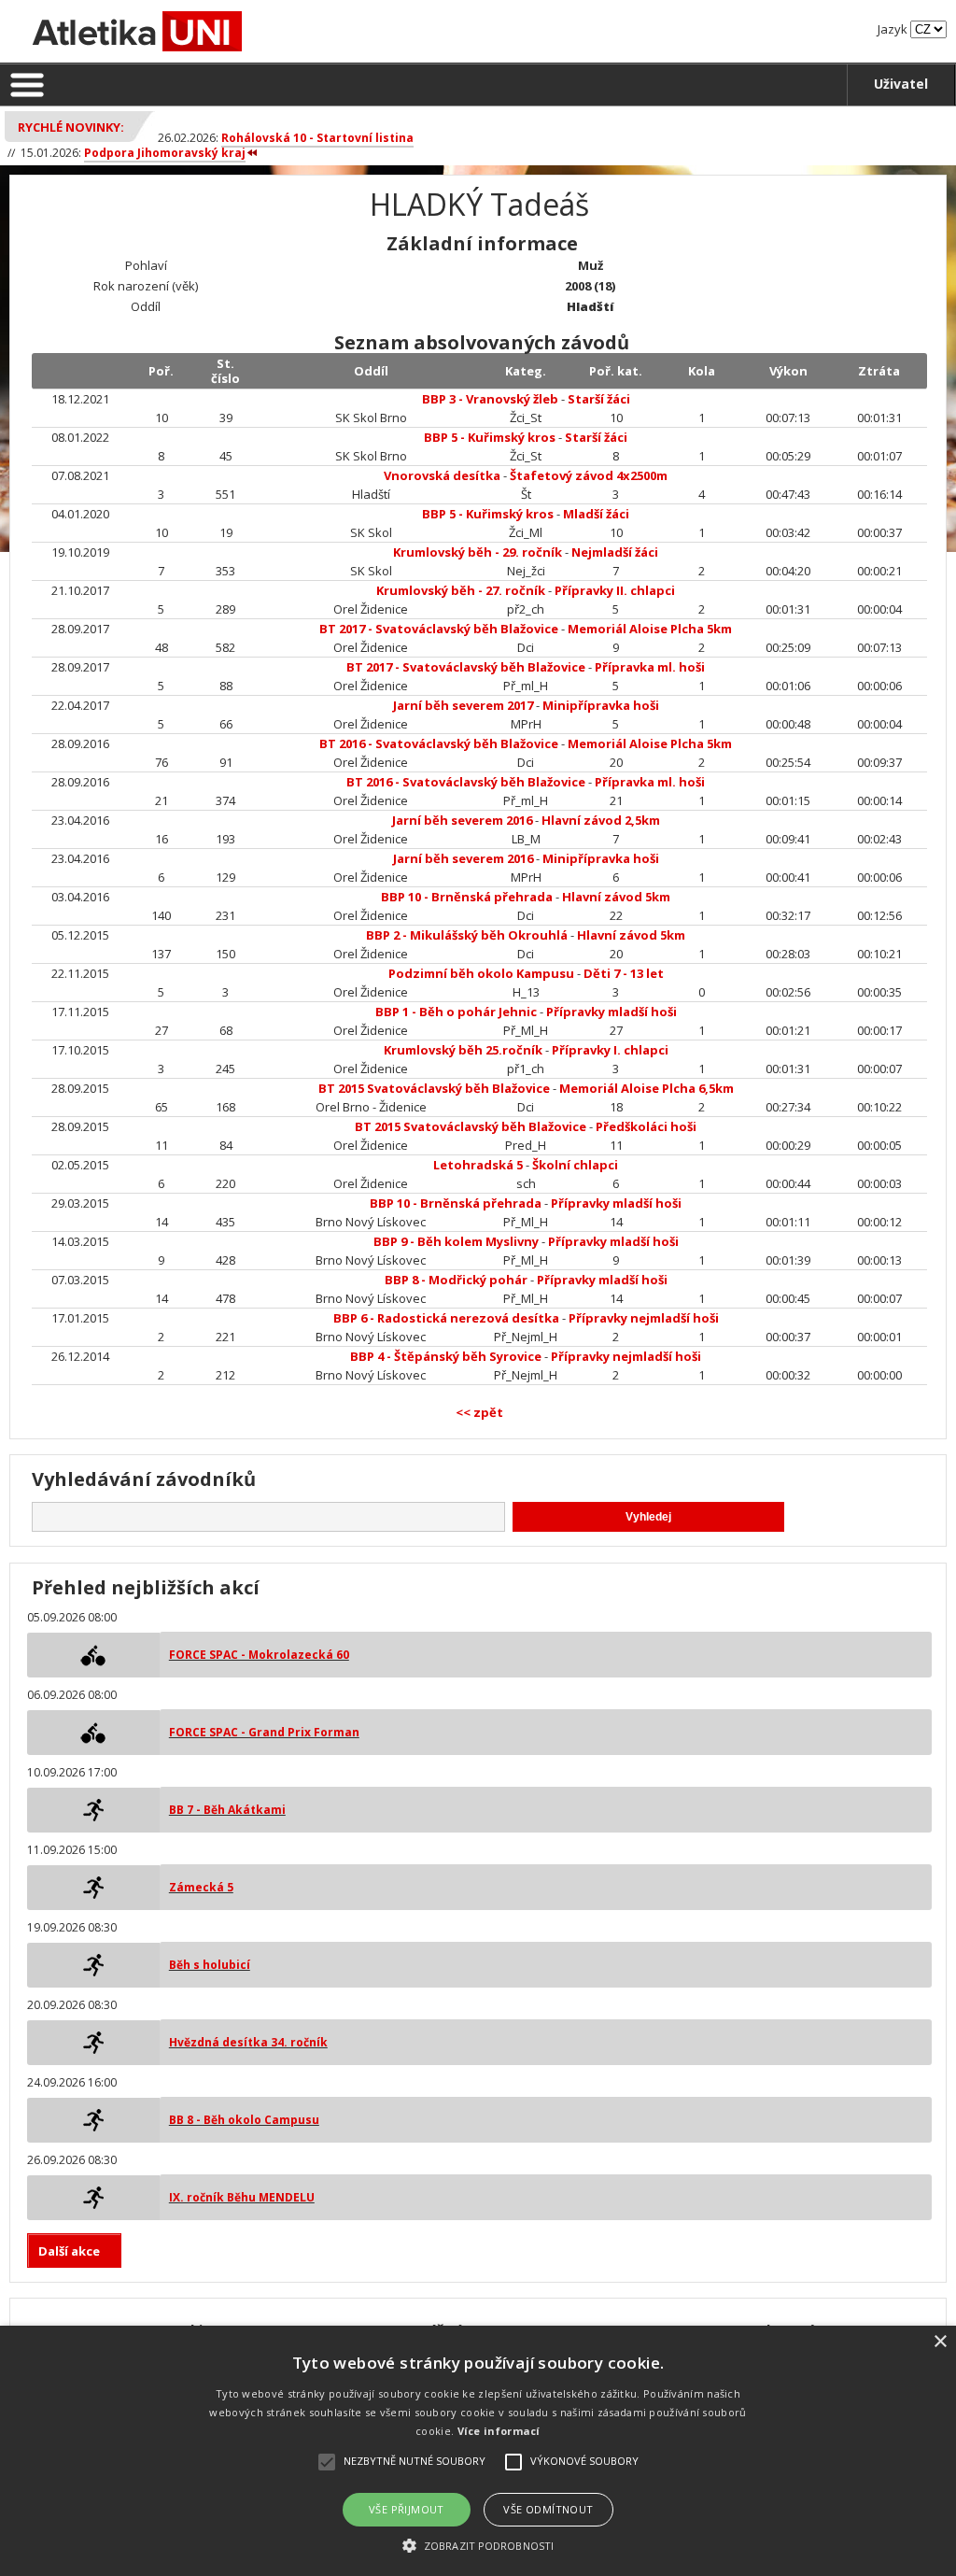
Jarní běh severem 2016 (462, 820)
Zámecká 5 (201, 1887)
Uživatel (901, 84)
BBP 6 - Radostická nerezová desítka (446, 1318)
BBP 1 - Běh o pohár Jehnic (456, 1012)
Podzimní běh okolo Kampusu (481, 973)
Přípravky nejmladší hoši (644, 1318)
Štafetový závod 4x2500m (589, 475)
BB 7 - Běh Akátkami (227, 1810)
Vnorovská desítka (442, 475)
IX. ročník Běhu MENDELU (242, 2197)
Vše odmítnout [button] (548, 2509)
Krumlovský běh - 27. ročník (461, 590)
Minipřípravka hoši (601, 705)
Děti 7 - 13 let (624, 973)
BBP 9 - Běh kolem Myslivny (456, 1241)
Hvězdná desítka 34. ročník (248, 2042)
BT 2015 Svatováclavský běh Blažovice (434, 1088)
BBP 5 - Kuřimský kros (490, 437)
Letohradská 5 (478, 1165)
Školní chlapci (575, 1165)
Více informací (499, 2431)
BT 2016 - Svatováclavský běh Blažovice (439, 743)
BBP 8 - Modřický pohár (456, 1280)
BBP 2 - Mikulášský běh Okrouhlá (467, 935)
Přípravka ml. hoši (650, 667)
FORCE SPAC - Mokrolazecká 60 (259, 1655)
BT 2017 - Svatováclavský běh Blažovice (439, 629)
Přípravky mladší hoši (612, 1012)
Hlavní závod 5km (616, 897)
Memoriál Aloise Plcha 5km (650, 629)
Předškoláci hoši (646, 1126)
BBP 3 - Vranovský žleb (490, 399)
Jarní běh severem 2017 (463, 705)
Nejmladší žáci (615, 552)
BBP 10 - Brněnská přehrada (467, 897)
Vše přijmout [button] (407, 2509)
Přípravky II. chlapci (615, 590)
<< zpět (479, 1412)
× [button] (940, 2342)
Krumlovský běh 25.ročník (463, 1050)
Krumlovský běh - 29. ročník (478, 552)
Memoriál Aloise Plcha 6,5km (647, 1088)
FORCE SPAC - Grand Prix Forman (264, 1732)
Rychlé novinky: (71, 127)
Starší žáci (599, 399)
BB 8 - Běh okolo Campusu (244, 2120)
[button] (478, 2545)
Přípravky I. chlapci (610, 1050)
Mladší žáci (596, 514)
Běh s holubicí (210, 1965)
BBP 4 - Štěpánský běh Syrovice (446, 1356)
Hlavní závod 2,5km (601, 820)
